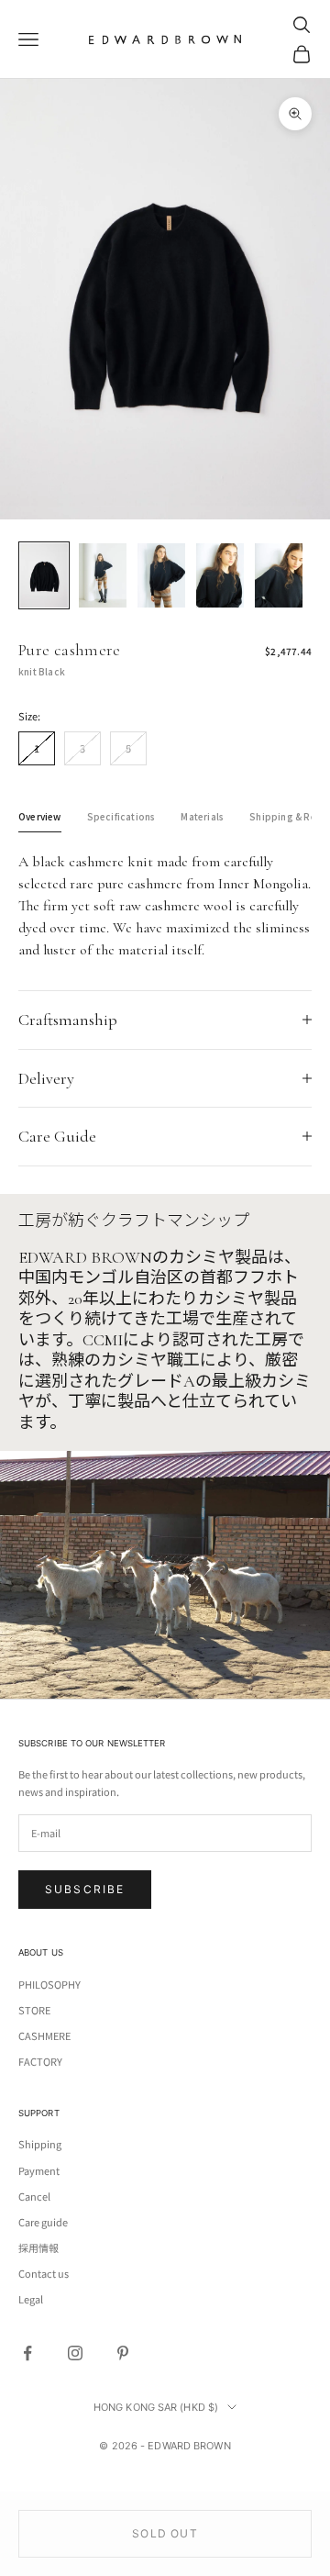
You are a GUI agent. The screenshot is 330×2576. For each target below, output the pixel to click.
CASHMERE (44, 2035)
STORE (34, 2010)
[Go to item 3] (161, 575)
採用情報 (38, 2247)
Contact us (44, 2273)
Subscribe (85, 1889)
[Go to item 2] (103, 575)
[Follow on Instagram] (75, 2353)
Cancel (34, 2196)
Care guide (43, 2222)
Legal (31, 2299)
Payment (39, 2170)
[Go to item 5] (279, 575)
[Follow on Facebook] (27, 2353)
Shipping (40, 2144)
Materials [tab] (202, 816)
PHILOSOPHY (49, 1984)
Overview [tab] (40, 816)
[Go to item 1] (44, 575)
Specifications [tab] (121, 816)
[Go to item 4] (220, 575)
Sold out (165, 2533)
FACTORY (40, 2061)
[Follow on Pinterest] (123, 2353)
